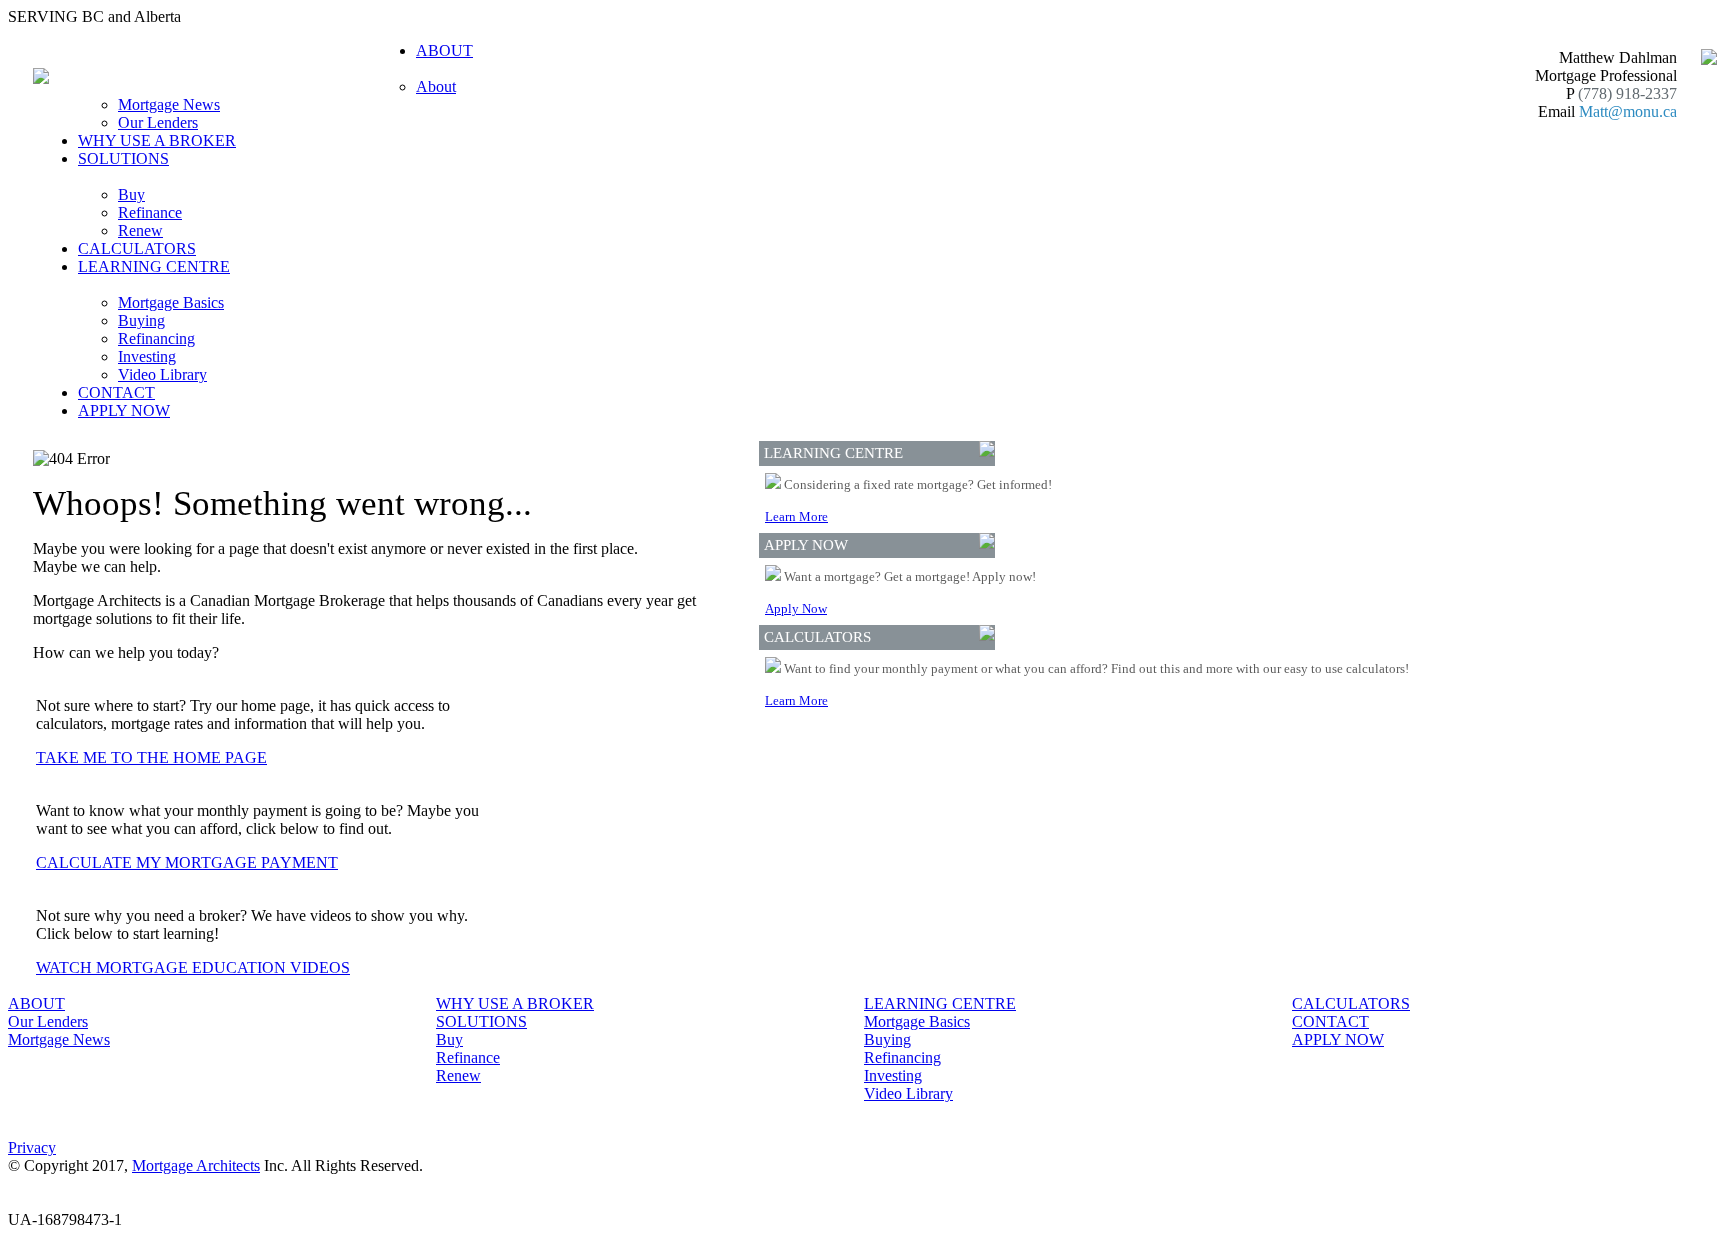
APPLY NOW (124, 410)
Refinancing (156, 338)
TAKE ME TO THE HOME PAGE (151, 757)
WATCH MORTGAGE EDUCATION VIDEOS (193, 967)
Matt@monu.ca (1628, 111)
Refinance (150, 212)
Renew (140, 230)
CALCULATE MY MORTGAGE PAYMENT (187, 862)
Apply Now (796, 608)
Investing (147, 356)
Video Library (162, 374)
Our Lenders (158, 122)
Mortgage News (169, 104)
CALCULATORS (137, 248)
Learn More (796, 516)
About (436, 86)
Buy (131, 194)
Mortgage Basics (171, 302)
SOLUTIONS (481, 1021)
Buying (141, 320)
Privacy (32, 1147)
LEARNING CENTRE (940, 1003)
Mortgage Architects (196, 1165)
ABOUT (36, 1003)
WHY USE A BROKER (157, 140)
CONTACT (116, 392)
